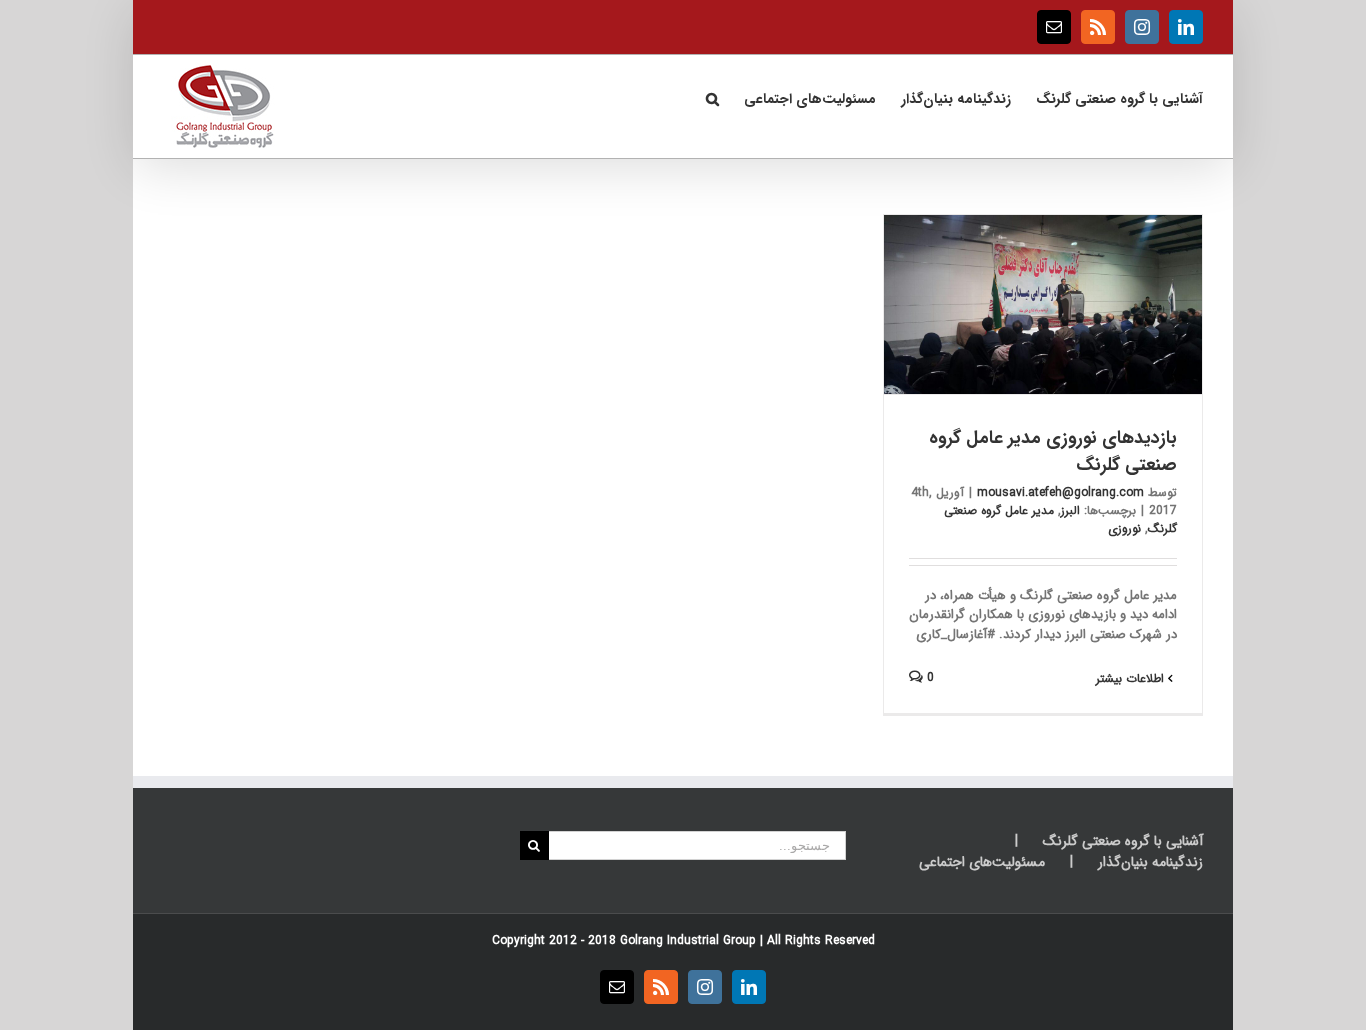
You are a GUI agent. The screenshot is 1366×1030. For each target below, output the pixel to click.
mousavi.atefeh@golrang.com (1060, 492)
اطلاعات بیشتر (1132, 678)
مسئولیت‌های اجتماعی (982, 862)
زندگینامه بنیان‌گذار (1150, 862)
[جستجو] (712, 97)
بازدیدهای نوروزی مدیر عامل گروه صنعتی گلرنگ (1053, 451)
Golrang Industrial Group (688, 940)
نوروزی (1124, 528)
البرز (1070, 510)
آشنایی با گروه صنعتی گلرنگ (1123, 841)
